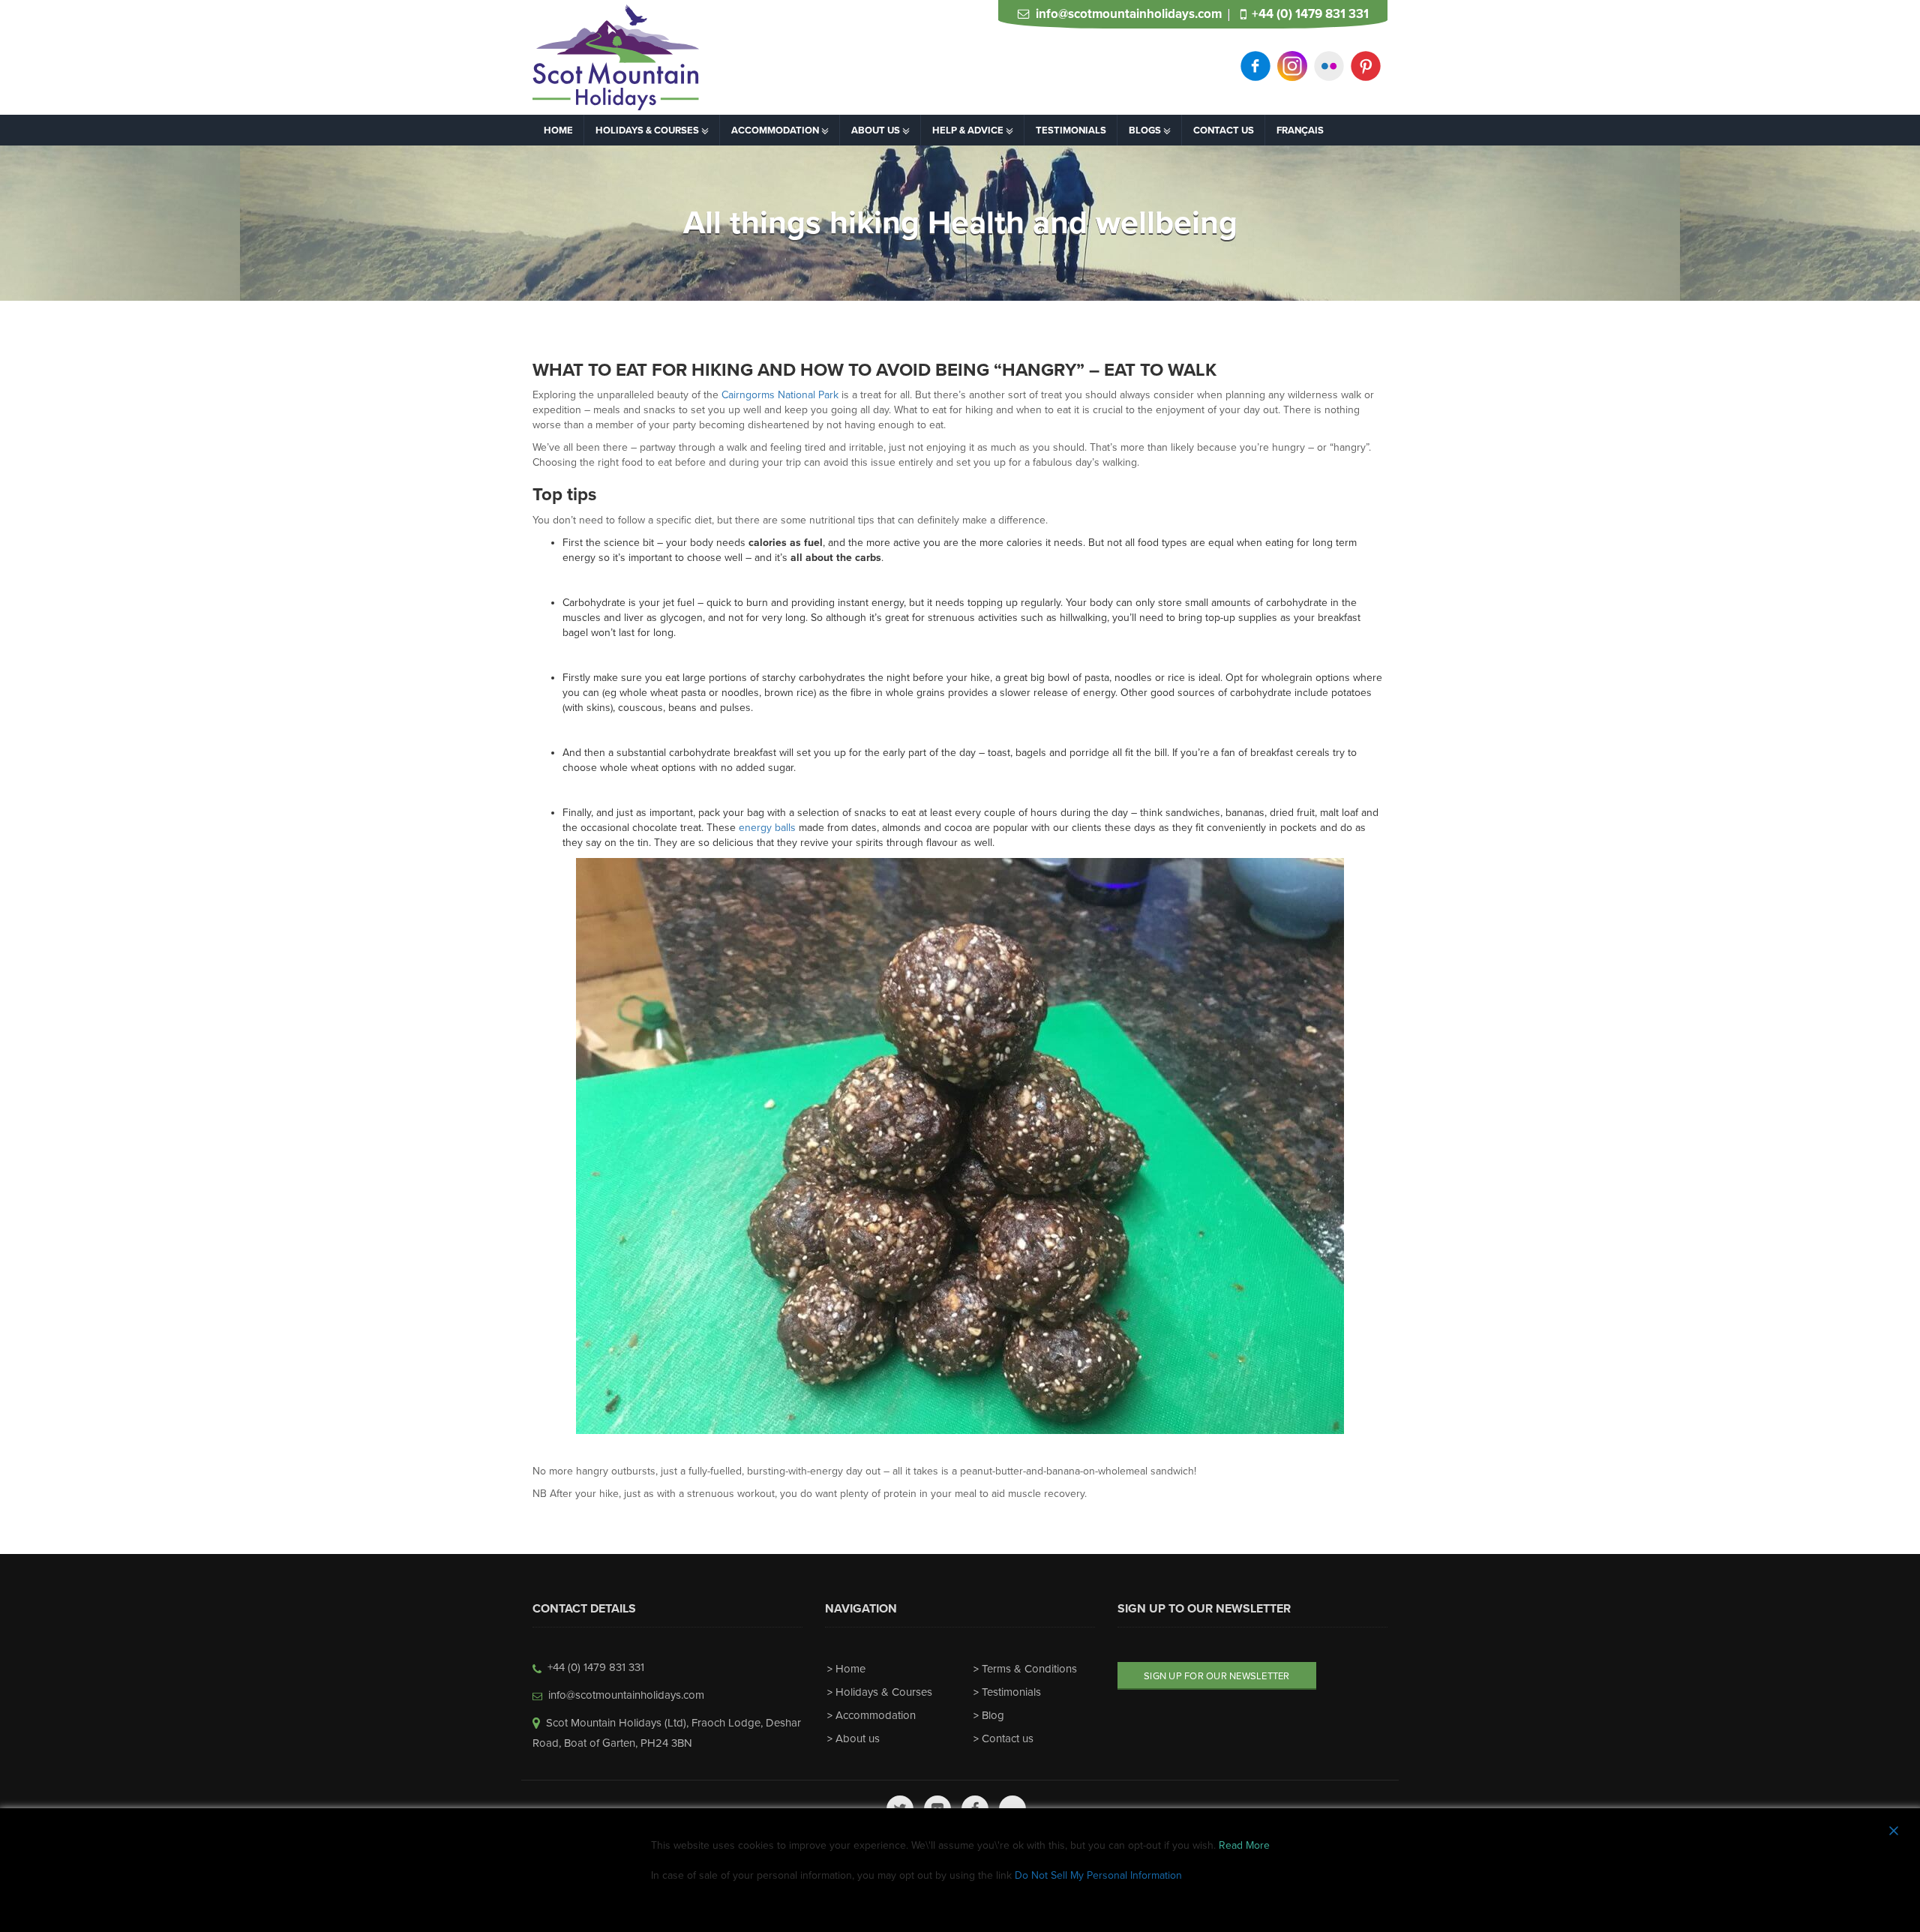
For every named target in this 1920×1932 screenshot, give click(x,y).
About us (858, 1738)
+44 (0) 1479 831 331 (1310, 14)
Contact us (1008, 1738)
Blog (993, 1715)
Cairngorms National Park (780, 395)
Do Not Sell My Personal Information (1098, 1875)
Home (850, 1669)
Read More (1244, 1845)
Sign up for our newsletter (1217, 1676)
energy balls (767, 828)
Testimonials (1011, 1692)
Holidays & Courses (884, 1692)
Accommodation (876, 1715)
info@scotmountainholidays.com (1129, 14)
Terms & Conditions (1029, 1669)
